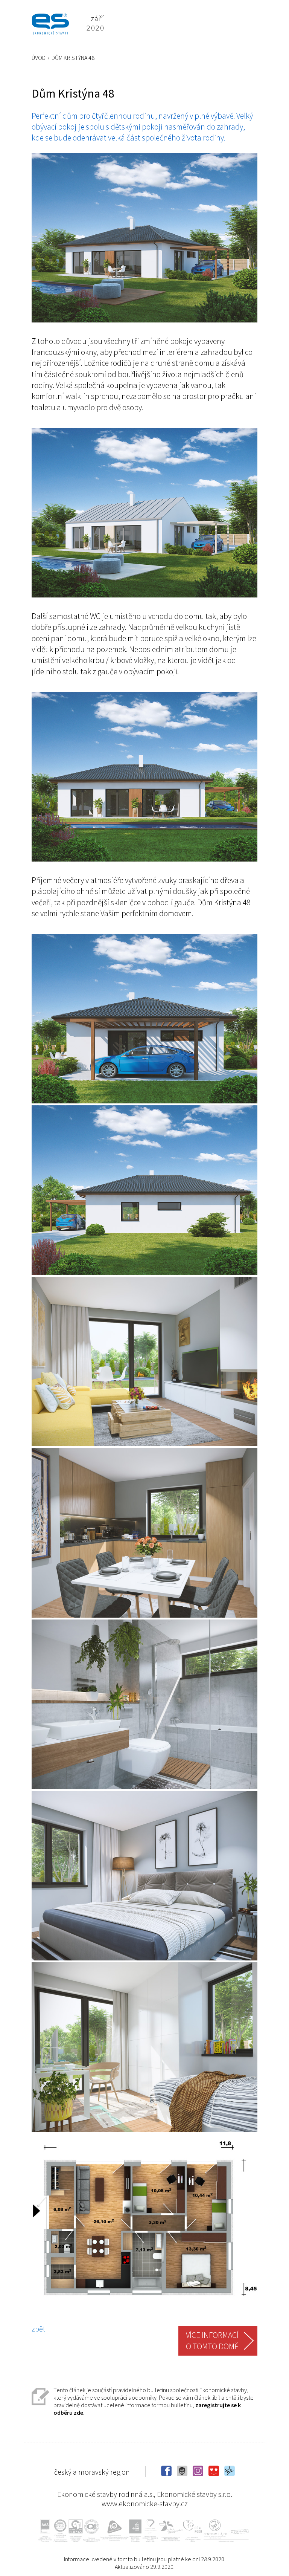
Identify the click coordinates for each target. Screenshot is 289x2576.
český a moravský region (92, 2472)
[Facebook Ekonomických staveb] (167, 2473)
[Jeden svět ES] (230, 2473)
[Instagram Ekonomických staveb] (199, 2473)
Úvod (39, 58)
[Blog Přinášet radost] (214, 2473)
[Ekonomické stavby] (50, 23)
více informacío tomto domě (212, 2341)
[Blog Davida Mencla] (183, 2473)
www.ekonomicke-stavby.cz (145, 2503)
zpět (38, 2329)
